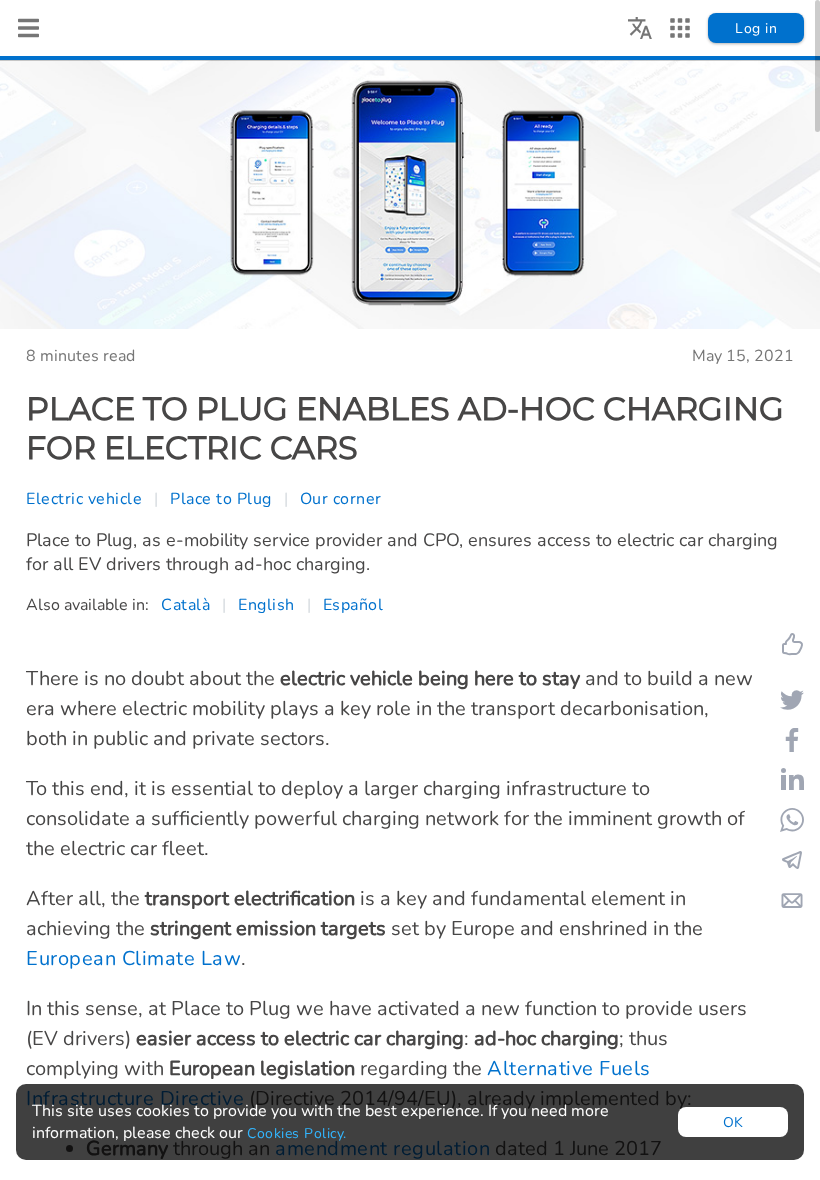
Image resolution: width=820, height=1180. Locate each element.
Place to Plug (221, 499)
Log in (756, 28)
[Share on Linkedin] (792, 780)
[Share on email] (792, 900)
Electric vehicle (84, 499)
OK (733, 1122)
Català (185, 605)
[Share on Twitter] (792, 700)
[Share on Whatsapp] (792, 820)
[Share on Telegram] (792, 860)
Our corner (341, 499)
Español (353, 605)
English (266, 605)
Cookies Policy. (297, 1133)
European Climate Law (133, 958)
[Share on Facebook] (792, 740)
